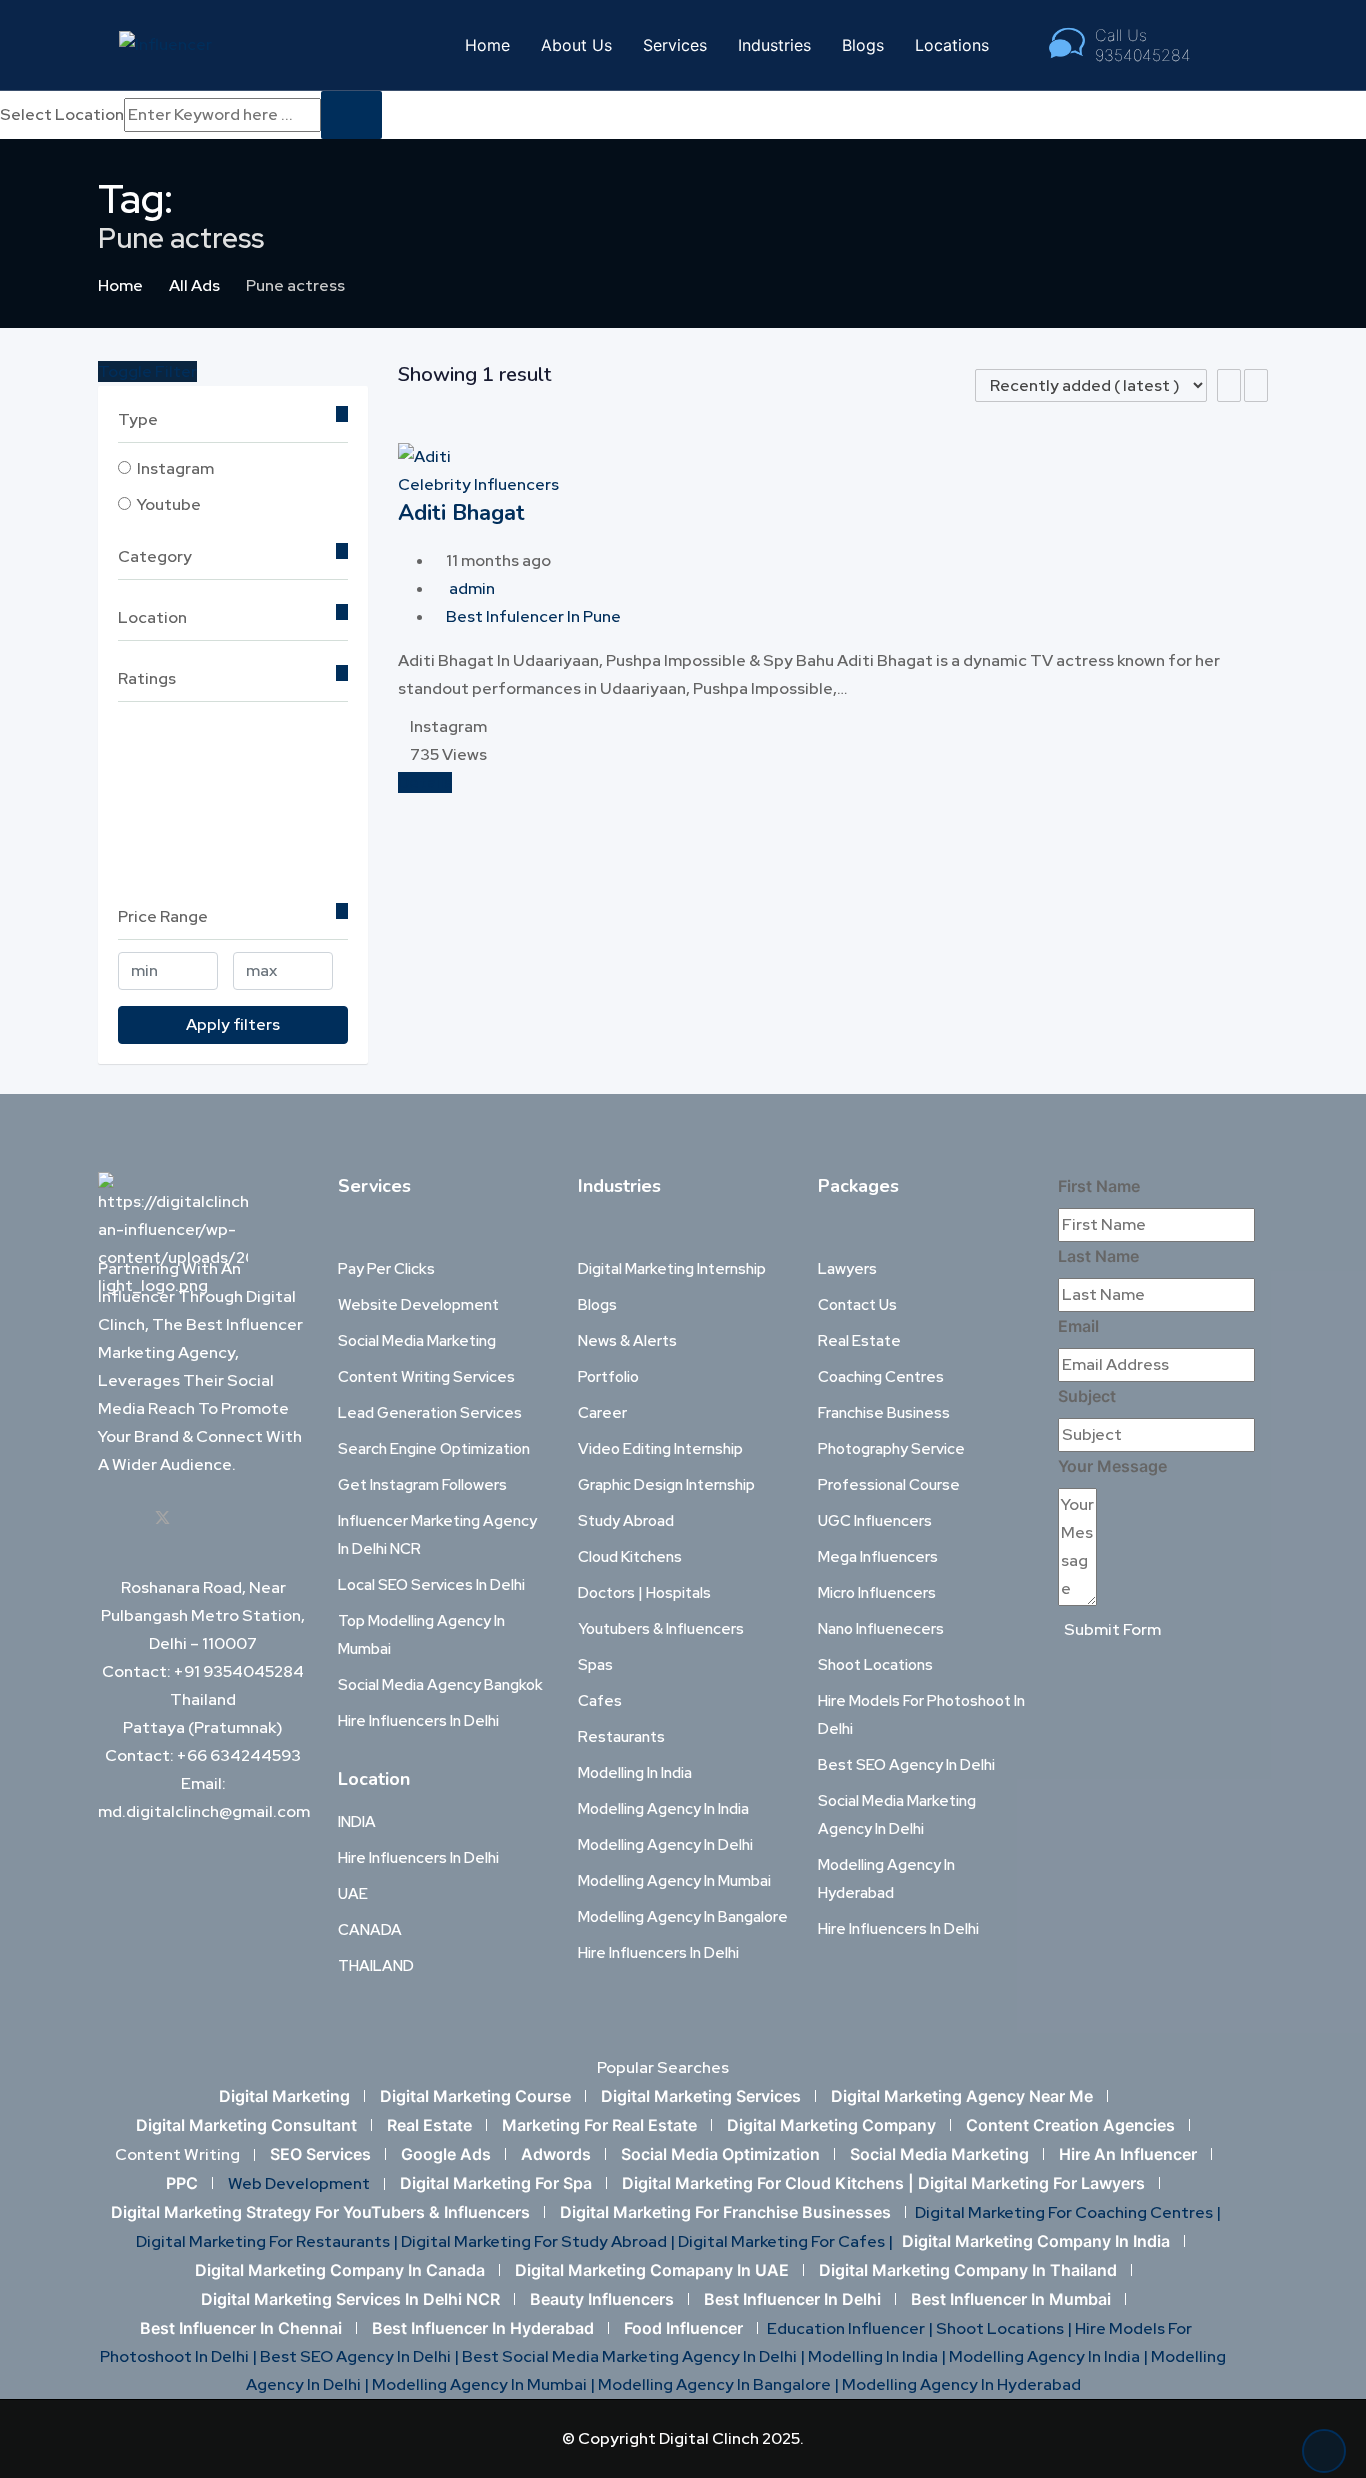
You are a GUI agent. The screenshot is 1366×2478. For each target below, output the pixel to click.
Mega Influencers (878, 1557)
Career (602, 1413)
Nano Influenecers (881, 1629)
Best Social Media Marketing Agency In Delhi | (635, 2356)
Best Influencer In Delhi (792, 2299)
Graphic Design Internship (666, 1485)
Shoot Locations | (1005, 2328)
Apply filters (233, 1024)
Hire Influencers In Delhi (418, 1721)
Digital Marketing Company (831, 2125)
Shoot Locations (875, 1665)
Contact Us (857, 1305)
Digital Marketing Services (701, 2096)
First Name (1099, 1186)
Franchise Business (884, 1413)
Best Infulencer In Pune (533, 616)
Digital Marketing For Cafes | (787, 2241)
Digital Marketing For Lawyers (1031, 2183)
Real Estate (859, 1341)
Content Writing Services (426, 1377)
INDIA (357, 1822)
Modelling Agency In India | (1050, 2356)
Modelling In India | (878, 2356)
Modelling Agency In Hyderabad (961, 2384)
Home (487, 45)
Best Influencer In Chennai (241, 2328)
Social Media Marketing (417, 1341)
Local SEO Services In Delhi (431, 1585)
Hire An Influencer (1128, 2154)
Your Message (1112, 1466)
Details (425, 782)
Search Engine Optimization (434, 1449)
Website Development (418, 1305)
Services (675, 45)
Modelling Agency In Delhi (665, 1845)
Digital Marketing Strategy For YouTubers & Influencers (320, 2212)
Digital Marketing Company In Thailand (968, 2270)
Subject (1087, 1396)
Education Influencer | (851, 2328)
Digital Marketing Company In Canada (340, 2270)
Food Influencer (683, 2328)
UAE (353, 1894)
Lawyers (847, 1269)
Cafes (600, 1701)
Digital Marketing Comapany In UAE (652, 2270)
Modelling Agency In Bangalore (683, 1917)
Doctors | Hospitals (644, 1593)
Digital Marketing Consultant (246, 2125)
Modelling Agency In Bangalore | (720, 2384)
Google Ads (446, 2154)
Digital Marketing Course (475, 2096)
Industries (774, 45)
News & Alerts (627, 1341)
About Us (576, 45)
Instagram (175, 468)
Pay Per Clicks (386, 1269)
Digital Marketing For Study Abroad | (539, 2241)
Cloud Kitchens (630, 1557)
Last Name (1098, 1256)
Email (1078, 1326)
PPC (182, 2183)
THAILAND (376, 1966)
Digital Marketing (284, 2096)
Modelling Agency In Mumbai (674, 1881)
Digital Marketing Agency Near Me (962, 2096)
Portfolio (608, 1377)
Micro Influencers (877, 1593)
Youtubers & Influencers (661, 1629)
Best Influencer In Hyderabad (483, 2328)
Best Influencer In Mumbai (1011, 2299)
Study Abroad (626, 1521)
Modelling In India (635, 1773)
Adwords (556, 2154)
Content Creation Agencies (1070, 2125)
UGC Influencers (875, 1521)
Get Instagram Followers (422, 1485)
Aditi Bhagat (461, 513)
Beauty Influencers (602, 2299)
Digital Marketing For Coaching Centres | (1068, 2212)
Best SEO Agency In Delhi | (361, 2356)
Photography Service (891, 1449)
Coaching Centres (881, 1377)
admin (472, 588)
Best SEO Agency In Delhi (906, 1765)
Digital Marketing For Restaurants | (268, 2241)
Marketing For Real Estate (599, 2125)
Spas (595, 1665)
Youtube (169, 504)
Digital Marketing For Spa (496, 2183)
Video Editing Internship (660, 1449)
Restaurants (621, 1737)
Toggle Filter (147, 371)
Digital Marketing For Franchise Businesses (725, 2212)
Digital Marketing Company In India (1036, 2241)
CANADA (370, 1930)
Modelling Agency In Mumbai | (485, 2384)
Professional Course (889, 1485)
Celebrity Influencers (478, 484)
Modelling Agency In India (663, 1809)
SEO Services (320, 2154)
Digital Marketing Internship (672, 1269)
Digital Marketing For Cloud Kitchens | (770, 2183)
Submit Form (1112, 1629)
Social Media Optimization (720, 2154)
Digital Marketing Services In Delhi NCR (350, 2299)
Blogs (863, 45)
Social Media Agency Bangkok (440, 1685)
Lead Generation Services (430, 1413)
